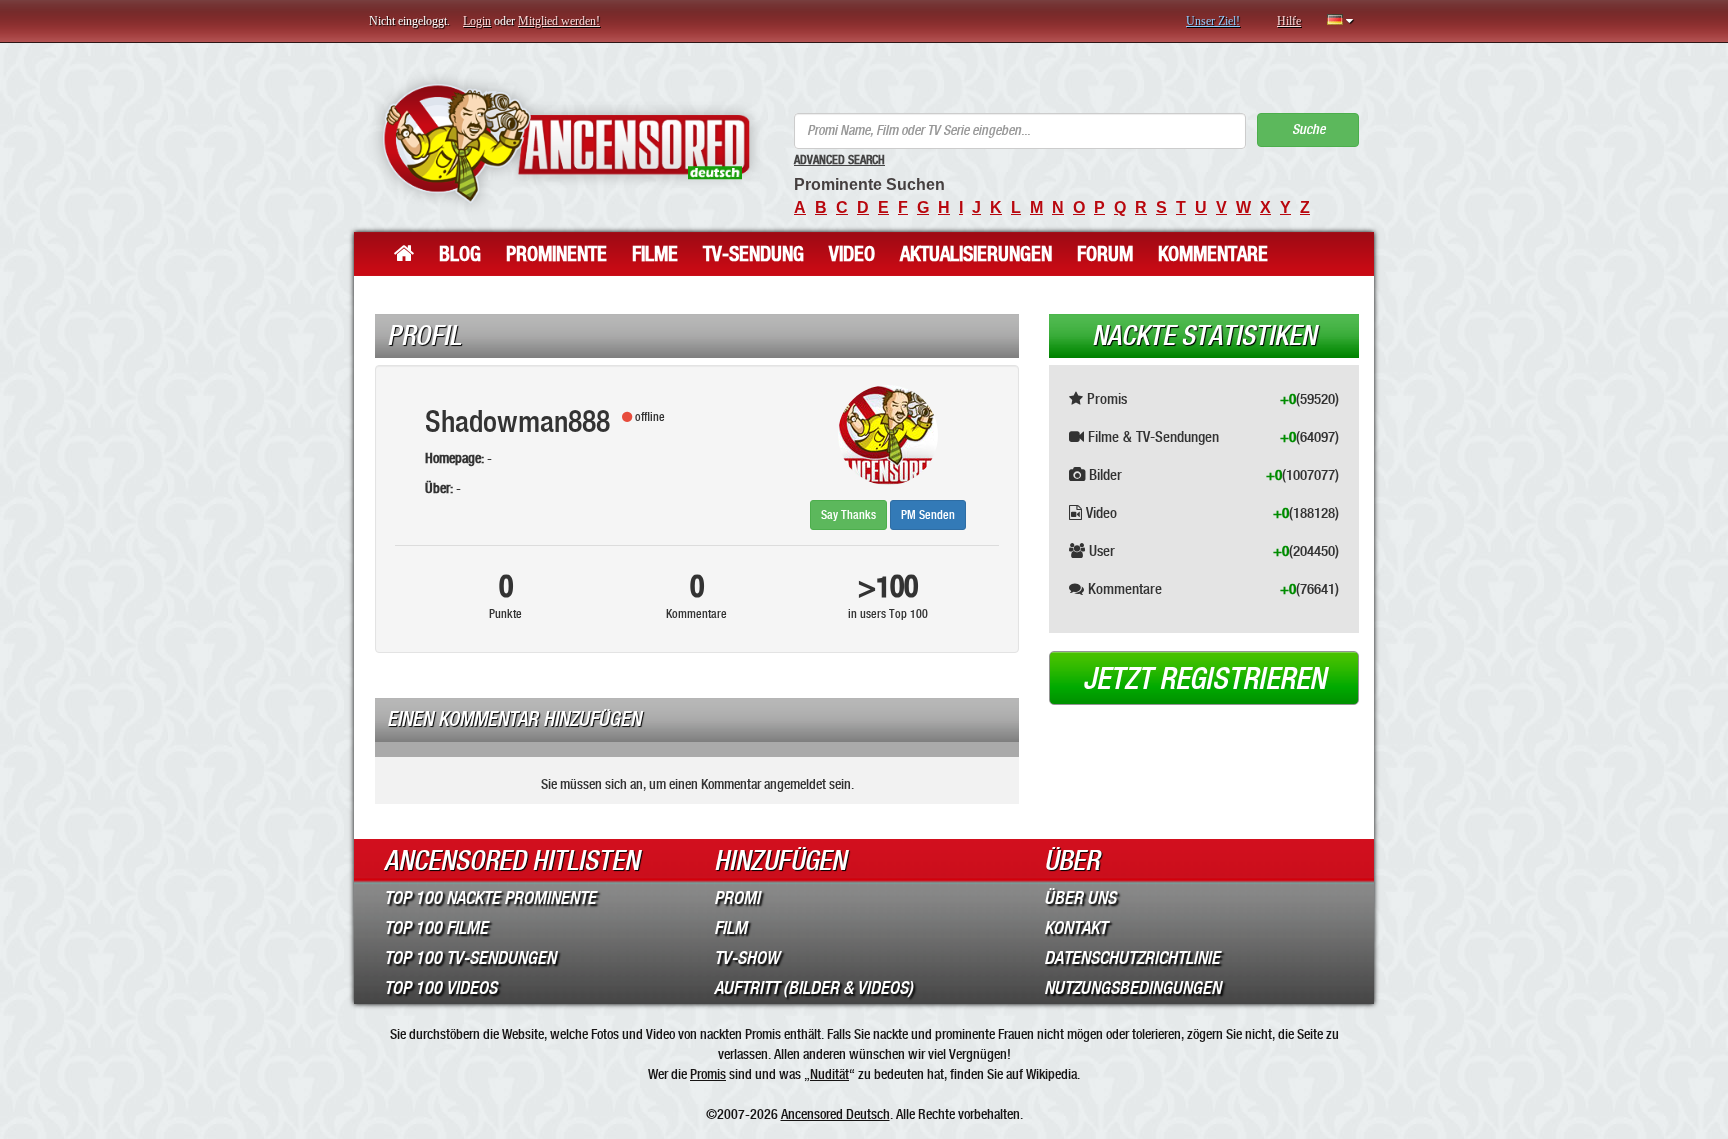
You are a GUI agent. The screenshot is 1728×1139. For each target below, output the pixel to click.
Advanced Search (839, 160)
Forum (1105, 254)
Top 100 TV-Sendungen (470, 958)
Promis (708, 1074)
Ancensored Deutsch (835, 1114)
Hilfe (1289, 21)
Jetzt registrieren (1204, 679)
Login (477, 21)
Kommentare (1213, 254)
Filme (655, 254)
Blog (460, 254)
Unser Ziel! (1213, 21)
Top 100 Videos (440, 988)
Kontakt (1075, 928)
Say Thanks (848, 515)
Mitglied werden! (559, 21)
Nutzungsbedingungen (1132, 988)
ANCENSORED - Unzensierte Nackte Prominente (566, 142)
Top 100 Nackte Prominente (490, 898)
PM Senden (928, 515)
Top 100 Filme (436, 928)
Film (730, 928)
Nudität (829, 1074)
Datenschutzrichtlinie (1132, 958)
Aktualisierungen (976, 254)
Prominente (556, 254)
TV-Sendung (753, 254)
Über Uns (1080, 898)
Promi (737, 898)
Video (852, 254)
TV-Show (746, 958)
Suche (1308, 129)
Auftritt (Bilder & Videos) (813, 988)
